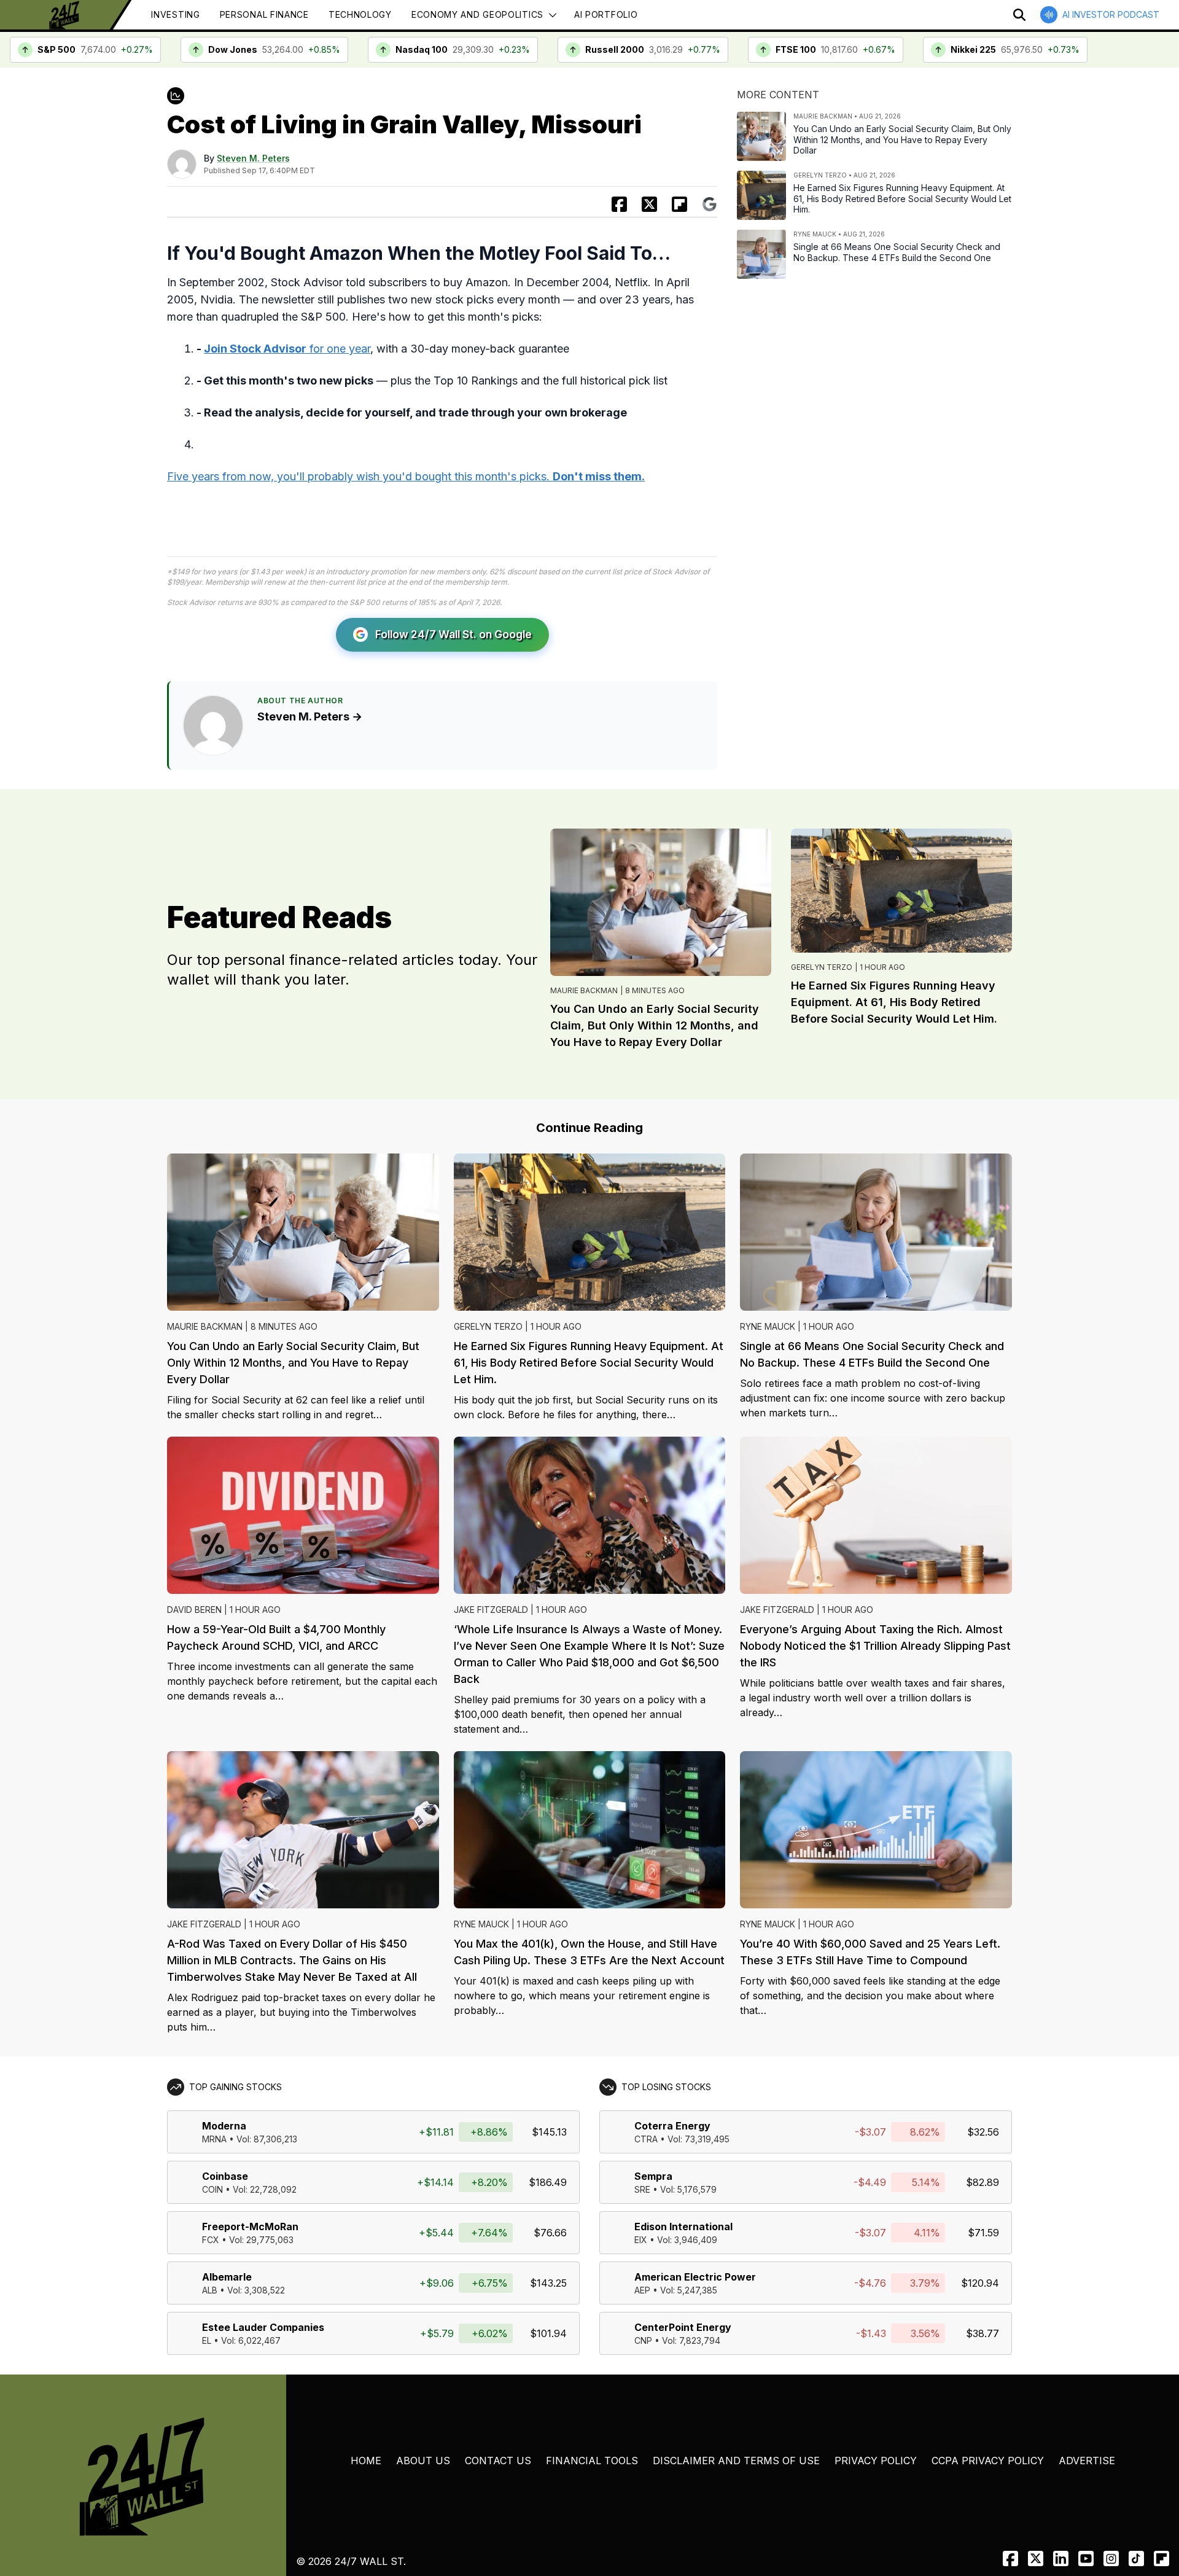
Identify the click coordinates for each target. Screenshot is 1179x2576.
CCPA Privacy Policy (988, 2461)
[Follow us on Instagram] (1111, 2558)
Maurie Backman (584, 990)
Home (366, 2461)
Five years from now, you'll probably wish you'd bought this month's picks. (406, 476)
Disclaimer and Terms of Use (736, 2461)
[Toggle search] (1019, 15)
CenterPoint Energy (683, 2327)
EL (207, 2340)
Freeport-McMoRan (250, 2227)
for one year (287, 349)
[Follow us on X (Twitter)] (1036, 2558)
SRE (642, 2189)
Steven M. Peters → (310, 716)
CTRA (646, 2139)
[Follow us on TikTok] (1136, 2558)
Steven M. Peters (253, 158)
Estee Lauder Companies (263, 2327)
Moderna (224, 2126)
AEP (642, 2290)
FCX (211, 2240)
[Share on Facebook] (619, 204)
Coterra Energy (672, 2126)
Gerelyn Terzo (822, 967)
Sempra (653, 2176)
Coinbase (225, 2176)
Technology (360, 14)
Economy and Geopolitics (477, 14)
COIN (212, 2189)
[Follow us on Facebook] (1010, 2558)
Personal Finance (264, 14)
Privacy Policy (876, 2461)
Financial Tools (592, 2461)
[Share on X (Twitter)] (649, 204)
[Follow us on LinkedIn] (1061, 2558)
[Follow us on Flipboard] (679, 204)
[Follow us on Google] (710, 204)
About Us (423, 2461)
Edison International (683, 2227)
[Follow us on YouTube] (1086, 2558)
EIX (641, 2240)
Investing (175, 14)
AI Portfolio (606, 14)
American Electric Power (695, 2277)
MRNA (214, 2139)
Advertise (1087, 2461)
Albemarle (227, 2277)
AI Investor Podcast (1111, 14)
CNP (643, 2340)
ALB (210, 2290)
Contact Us (498, 2461)
